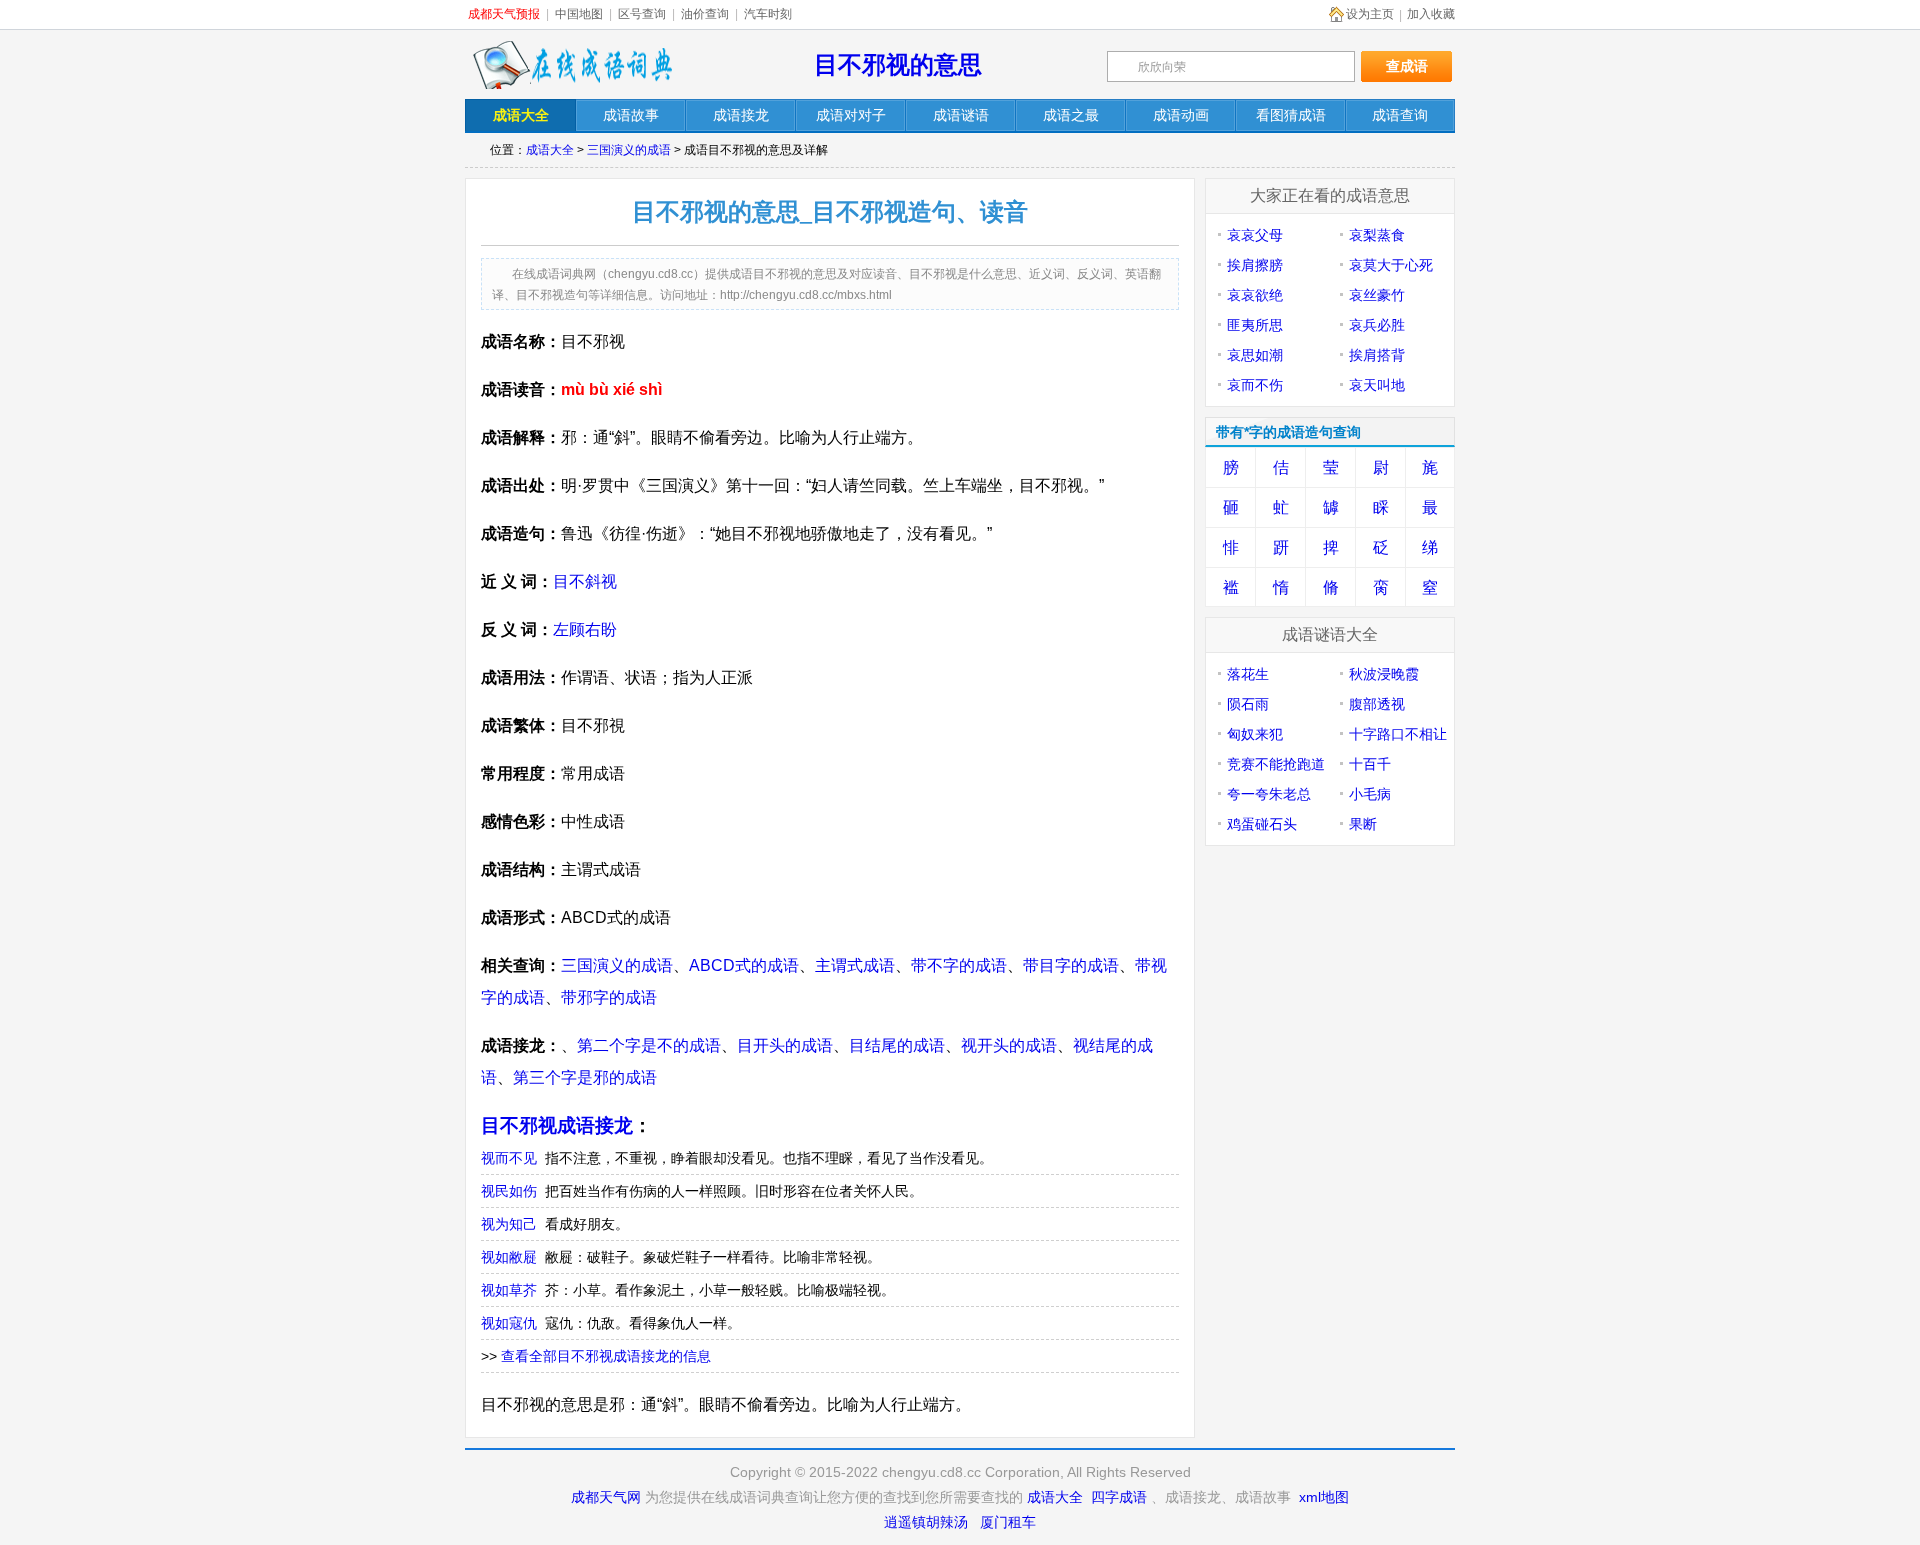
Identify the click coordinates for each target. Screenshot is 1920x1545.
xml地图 (1324, 1497)
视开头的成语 (1009, 1045)
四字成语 (1119, 1497)
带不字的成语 (959, 965)
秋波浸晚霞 (1384, 674)
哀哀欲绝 (1255, 295)
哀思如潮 (1255, 355)
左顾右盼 (585, 629)
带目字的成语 (1071, 965)
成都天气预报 (504, 14)
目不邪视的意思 (898, 64)
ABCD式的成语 (744, 965)
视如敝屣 (509, 1257)
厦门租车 (1008, 1522)
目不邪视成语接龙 (557, 1125)
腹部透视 (1377, 704)
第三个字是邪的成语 (585, 1077)
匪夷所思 (1255, 325)
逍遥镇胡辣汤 (926, 1522)
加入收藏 (1431, 14)
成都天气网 (606, 1497)
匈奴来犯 (1255, 734)
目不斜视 (585, 581)
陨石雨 (1248, 704)
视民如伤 (509, 1191)
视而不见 (509, 1158)
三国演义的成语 (629, 150)
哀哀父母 (1255, 235)
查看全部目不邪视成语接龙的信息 (606, 1356)
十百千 (1370, 764)
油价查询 (705, 14)
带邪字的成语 (609, 997)
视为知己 (509, 1224)
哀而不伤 (1255, 385)
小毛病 (1370, 794)
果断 (1363, 824)
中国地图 (579, 14)
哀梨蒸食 (1377, 235)
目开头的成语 (785, 1045)
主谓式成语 (855, 965)
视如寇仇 (509, 1323)
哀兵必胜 (1377, 325)
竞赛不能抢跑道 (1276, 764)
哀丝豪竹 (1377, 295)
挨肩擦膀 (1255, 265)
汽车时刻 (768, 14)
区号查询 (642, 14)
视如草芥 (509, 1290)
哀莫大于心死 (1391, 265)
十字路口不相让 (1398, 734)
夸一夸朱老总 (1269, 794)
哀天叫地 (1377, 385)
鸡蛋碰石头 (1262, 824)
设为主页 (1370, 14)
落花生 (1248, 674)
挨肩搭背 (1377, 355)
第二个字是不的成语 (649, 1045)
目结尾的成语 (897, 1045)
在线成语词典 (572, 65)
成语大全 (550, 150)
